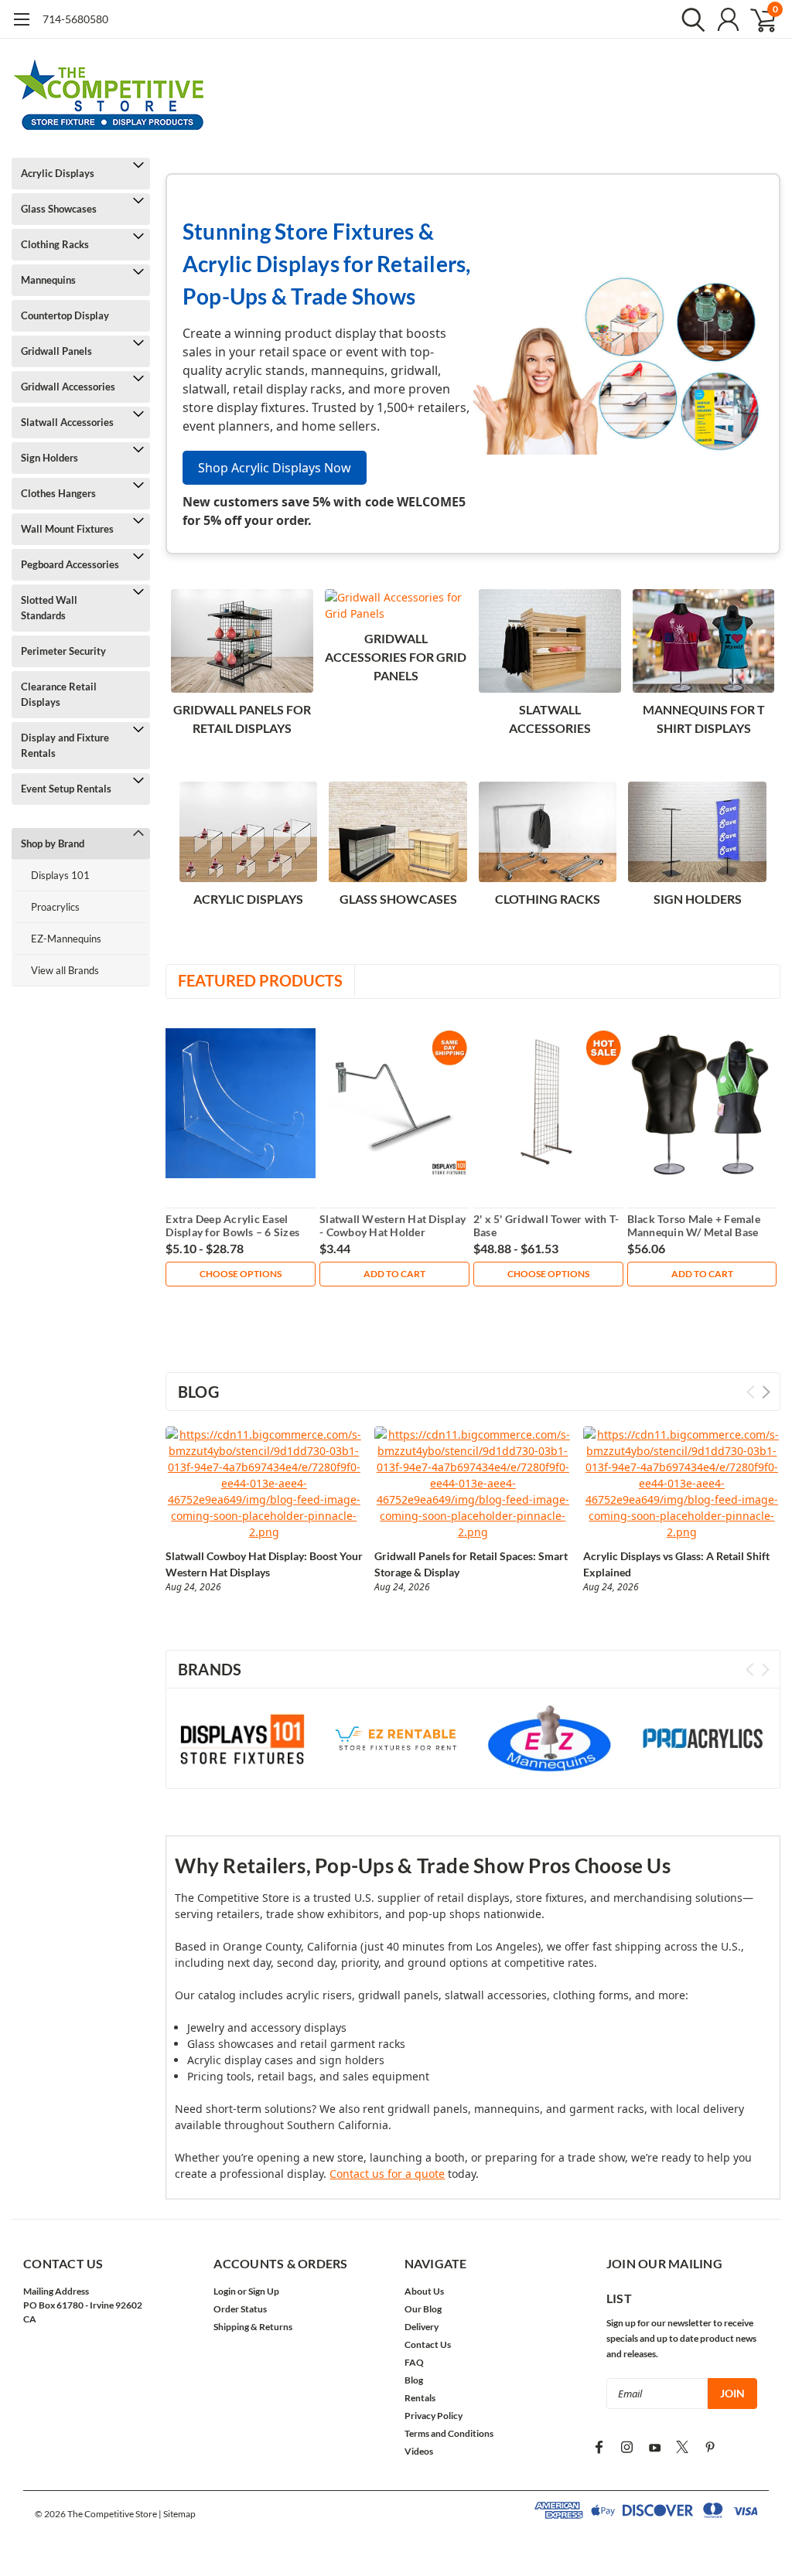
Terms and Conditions (449, 2433)
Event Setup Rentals (66, 789)
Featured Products (260, 980)
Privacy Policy (434, 2416)
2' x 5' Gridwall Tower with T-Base (546, 1226)
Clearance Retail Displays (59, 694)
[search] (690, 19)
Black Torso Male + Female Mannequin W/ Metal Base (694, 1226)
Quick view (241, 1104)
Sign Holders (49, 458)
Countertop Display (65, 315)
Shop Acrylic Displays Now (275, 468)
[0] (757, 19)
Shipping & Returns (253, 2327)
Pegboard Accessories (70, 564)
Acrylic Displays (58, 173)
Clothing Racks (55, 244)
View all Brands (65, 970)
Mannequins (48, 280)
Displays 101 (60, 875)
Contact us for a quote (387, 2174)
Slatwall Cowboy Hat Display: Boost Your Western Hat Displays (264, 1564)
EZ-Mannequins (66, 939)
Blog (414, 2380)
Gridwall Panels (56, 351)
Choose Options (241, 1274)
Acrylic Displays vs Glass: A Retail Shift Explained (676, 1564)
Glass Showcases (59, 209)
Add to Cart (394, 1274)
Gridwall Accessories (68, 387)
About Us (424, 2291)
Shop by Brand (53, 843)
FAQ (414, 2362)
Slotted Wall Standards (49, 608)
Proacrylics (55, 907)
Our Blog (423, 2309)
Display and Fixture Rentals (65, 745)
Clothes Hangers (58, 493)
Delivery (422, 2327)
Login (225, 2291)
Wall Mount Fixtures (67, 529)
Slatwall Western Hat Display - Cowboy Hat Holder (393, 1226)
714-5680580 (75, 19)
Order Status (240, 2309)
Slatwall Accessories (67, 422)
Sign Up (264, 2291)
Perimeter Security (63, 651)
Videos (419, 2451)
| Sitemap (177, 2514)
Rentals (420, 2398)
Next (766, 1392)
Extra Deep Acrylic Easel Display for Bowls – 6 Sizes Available (232, 1226)
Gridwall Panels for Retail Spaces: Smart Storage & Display (471, 1564)
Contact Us (428, 2344)
